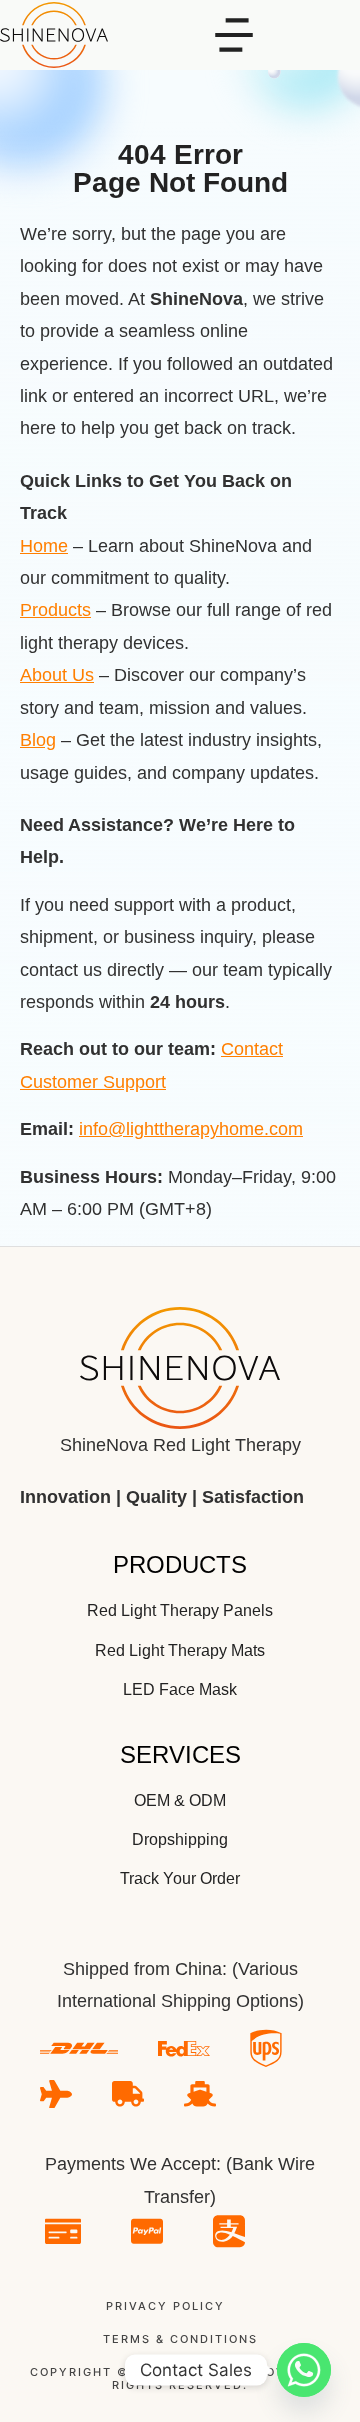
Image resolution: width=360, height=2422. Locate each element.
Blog (38, 740)
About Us (57, 675)
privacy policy (165, 2306)
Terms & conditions (180, 2339)
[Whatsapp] (304, 2370)
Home (44, 546)
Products (55, 610)
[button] (234, 35)
